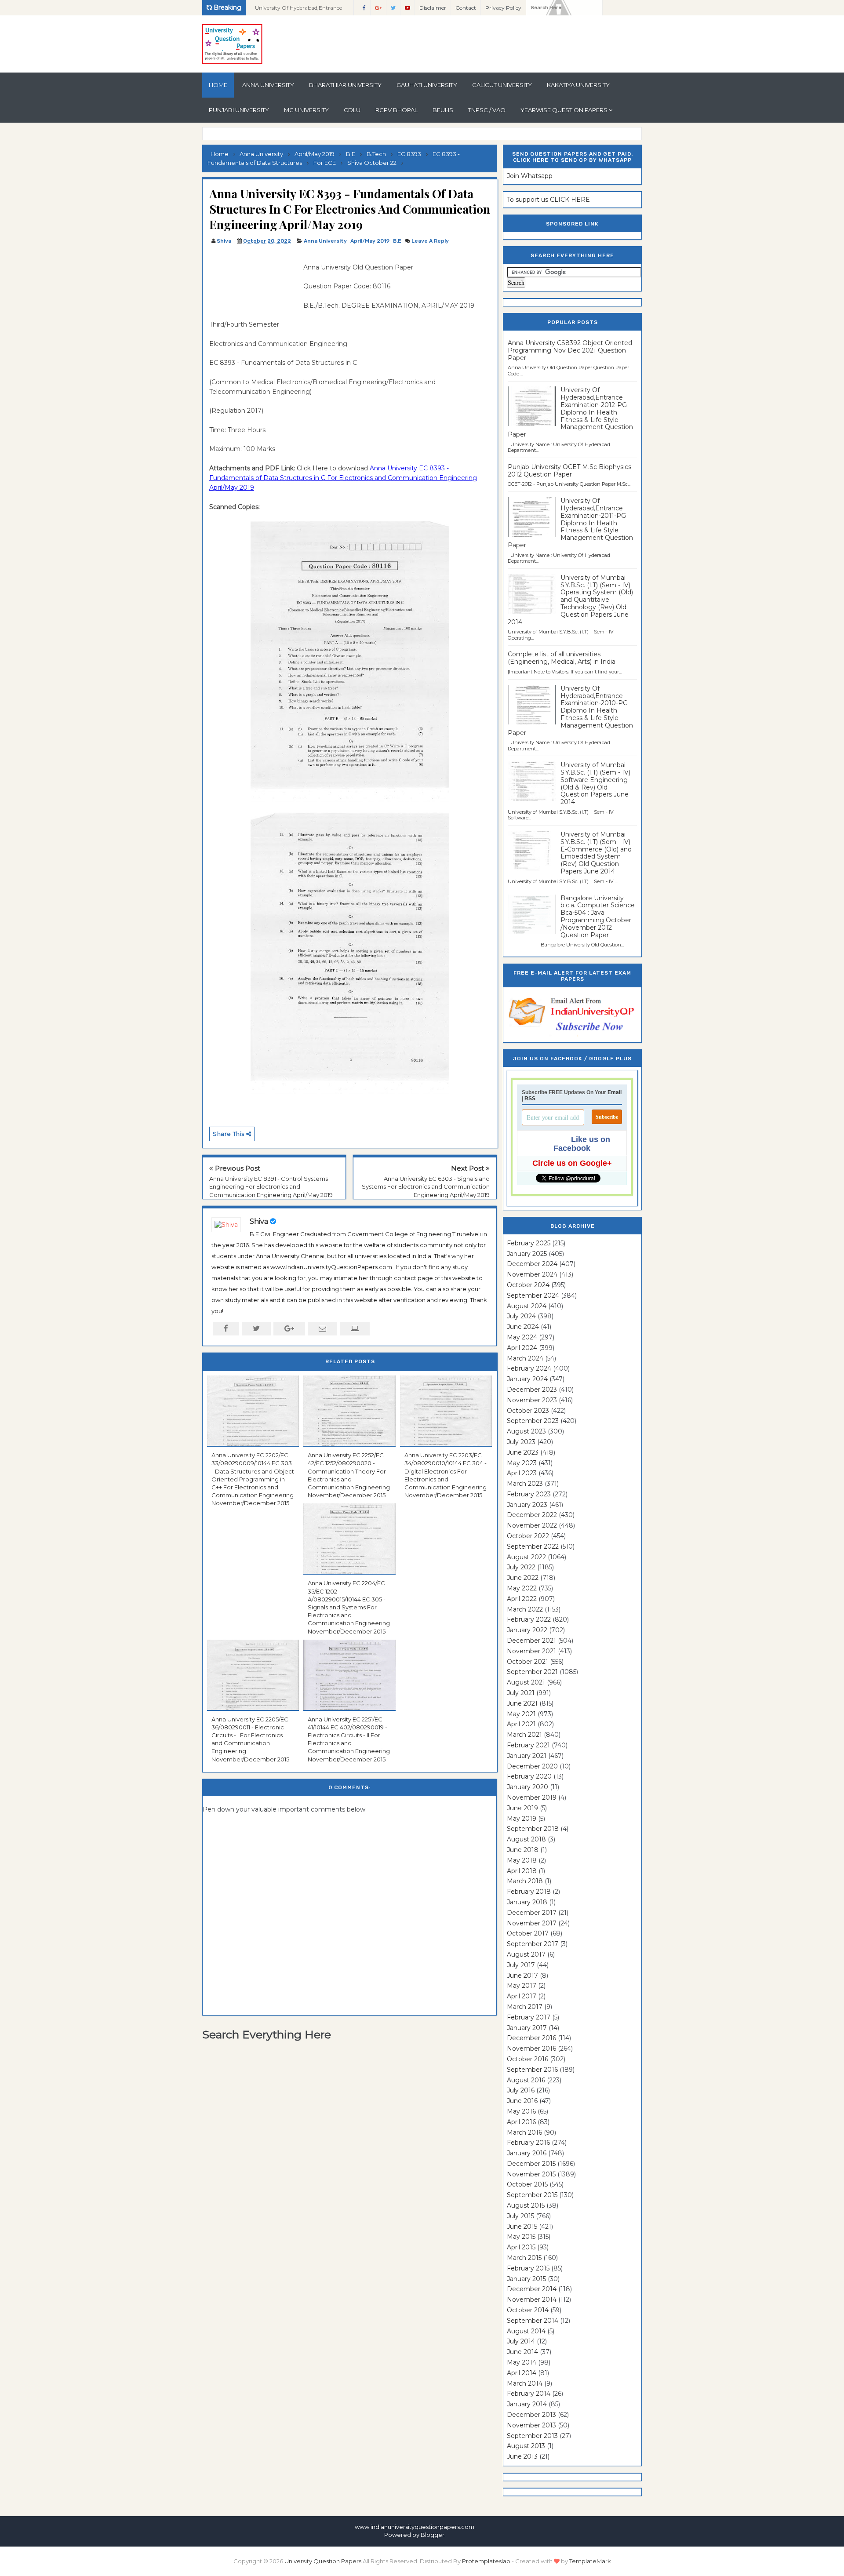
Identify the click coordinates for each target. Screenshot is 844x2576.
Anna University (268, 85)
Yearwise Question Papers (564, 110)
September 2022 (533, 1546)
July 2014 (521, 2341)
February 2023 (529, 1494)
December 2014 (532, 2289)
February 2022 (529, 1619)
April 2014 (522, 2373)
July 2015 (520, 2216)
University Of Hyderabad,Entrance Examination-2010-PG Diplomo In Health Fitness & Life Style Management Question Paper (570, 711)
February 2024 (529, 1368)
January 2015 (526, 2279)
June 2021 (522, 1703)
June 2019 (522, 1808)
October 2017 (528, 1933)
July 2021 (521, 1693)
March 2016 (524, 2132)
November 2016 (531, 2048)
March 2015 (524, 2258)
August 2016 (526, 2080)
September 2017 (533, 1944)
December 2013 (531, 2415)
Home (218, 85)
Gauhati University (427, 85)
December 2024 (532, 1264)
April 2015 (521, 2247)
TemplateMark (590, 2561)
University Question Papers (323, 2561)
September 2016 (532, 2070)
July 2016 (521, 2090)
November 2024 (532, 1274)
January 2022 (527, 1630)
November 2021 (531, 1651)
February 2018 (529, 1892)
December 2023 (532, 1390)
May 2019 (522, 1819)
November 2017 (532, 1923)
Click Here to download (343, 478)
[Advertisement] (253, 282)
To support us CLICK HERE (548, 200)
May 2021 (521, 1714)
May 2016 (521, 2111)
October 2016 (527, 2059)
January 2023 (527, 1505)
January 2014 (527, 2404)
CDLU (352, 110)
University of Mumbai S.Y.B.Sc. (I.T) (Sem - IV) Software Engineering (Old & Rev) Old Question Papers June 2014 (595, 783)
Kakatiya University (578, 85)
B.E (397, 241)
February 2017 (529, 2017)
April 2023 (522, 1473)
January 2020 (527, 1787)
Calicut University (502, 85)
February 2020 (529, 1776)
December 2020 (532, 1766)
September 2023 (533, 1421)
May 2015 (521, 2237)
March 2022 (525, 1609)
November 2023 (532, 1400)
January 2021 (527, 1756)
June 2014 (522, 2352)
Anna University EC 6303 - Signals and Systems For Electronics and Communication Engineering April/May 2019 (426, 1186)
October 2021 (527, 1662)
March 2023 (525, 1484)
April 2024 (522, 1348)
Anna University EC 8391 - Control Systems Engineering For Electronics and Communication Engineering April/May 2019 (271, 1186)
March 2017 (525, 2007)
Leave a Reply (430, 241)
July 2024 (521, 1316)
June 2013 (522, 2456)
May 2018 (522, 1860)
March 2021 (524, 1735)
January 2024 (527, 1379)
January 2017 (527, 2028)
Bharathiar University (345, 85)
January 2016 (527, 2153)
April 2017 (522, 1996)
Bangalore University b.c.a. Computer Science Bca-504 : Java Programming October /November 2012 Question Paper (598, 917)
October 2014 (528, 2310)
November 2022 (532, 1525)
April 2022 (522, 1599)
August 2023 (526, 1431)
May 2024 (522, 1337)
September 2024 (533, 1295)
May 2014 (522, 2362)
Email (615, 1092)
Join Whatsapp (530, 176)
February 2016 (528, 2143)
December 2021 (531, 1641)
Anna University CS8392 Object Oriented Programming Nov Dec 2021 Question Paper (570, 350)
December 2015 (531, 2164)
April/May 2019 (370, 241)
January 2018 (527, 1902)
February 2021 (528, 1745)
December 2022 (532, 1515)
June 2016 (522, 2101)
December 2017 (532, 1913)
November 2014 (532, 2299)
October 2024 (528, 1285)
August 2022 (526, 1557)
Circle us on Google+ (572, 1163)
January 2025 (527, 1254)
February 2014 (529, 2394)
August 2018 (526, 1839)
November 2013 (531, 2425)
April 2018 (522, 1871)
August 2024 (527, 1306)
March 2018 (525, 1881)
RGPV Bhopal (397, 110)
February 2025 (529, 1243)
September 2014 (533, 2321)
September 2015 (532, 2195)
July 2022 (521, 1567)
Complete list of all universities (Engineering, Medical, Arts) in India (562, 658)
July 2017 (521, 1965)
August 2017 (526, 1954)
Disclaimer (433, 8)
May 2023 (522, 1463)
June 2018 (523, 1850)
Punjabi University (239, 110)
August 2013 (526, 2446)
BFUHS (443, 110)
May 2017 (522, 1986)
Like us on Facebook (582, 1144)
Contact (466, 8)
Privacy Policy (503, 8)
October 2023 (528, 1411)
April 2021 (521, 1724)
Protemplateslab (486, 2561)
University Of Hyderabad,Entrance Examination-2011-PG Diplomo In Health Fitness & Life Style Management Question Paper (570, 523)
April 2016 (521, 2122)
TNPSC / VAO (487, 110)
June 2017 (522, 1976)
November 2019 (532, 1797)
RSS (530, 1099)
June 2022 (523, 1578)
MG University (306, 110)
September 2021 (532, 1672)
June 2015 (522, 2227)
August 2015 (526, 2205)
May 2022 (522, 1588)
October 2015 (527, 2184)
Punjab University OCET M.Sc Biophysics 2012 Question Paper (569, 471)
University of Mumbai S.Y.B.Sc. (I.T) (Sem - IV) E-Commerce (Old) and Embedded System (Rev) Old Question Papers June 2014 (596, 853)
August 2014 (526, 2331)
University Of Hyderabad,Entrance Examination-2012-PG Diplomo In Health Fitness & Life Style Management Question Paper (570, 412)
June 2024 (523, 1327)
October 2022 (528, 1536)
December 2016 (531, 2038)
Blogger (433, 2535)
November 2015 (531, 2174)
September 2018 (533, 1829)
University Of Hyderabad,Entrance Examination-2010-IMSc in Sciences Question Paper (300, 10)
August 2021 (526, 1682)
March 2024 (525, 1358)
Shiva (259, 1221)
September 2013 (532, 2436)
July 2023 (521, 1442)
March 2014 (525, 2383)
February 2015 (528, 2268)
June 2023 (523, 1452)
